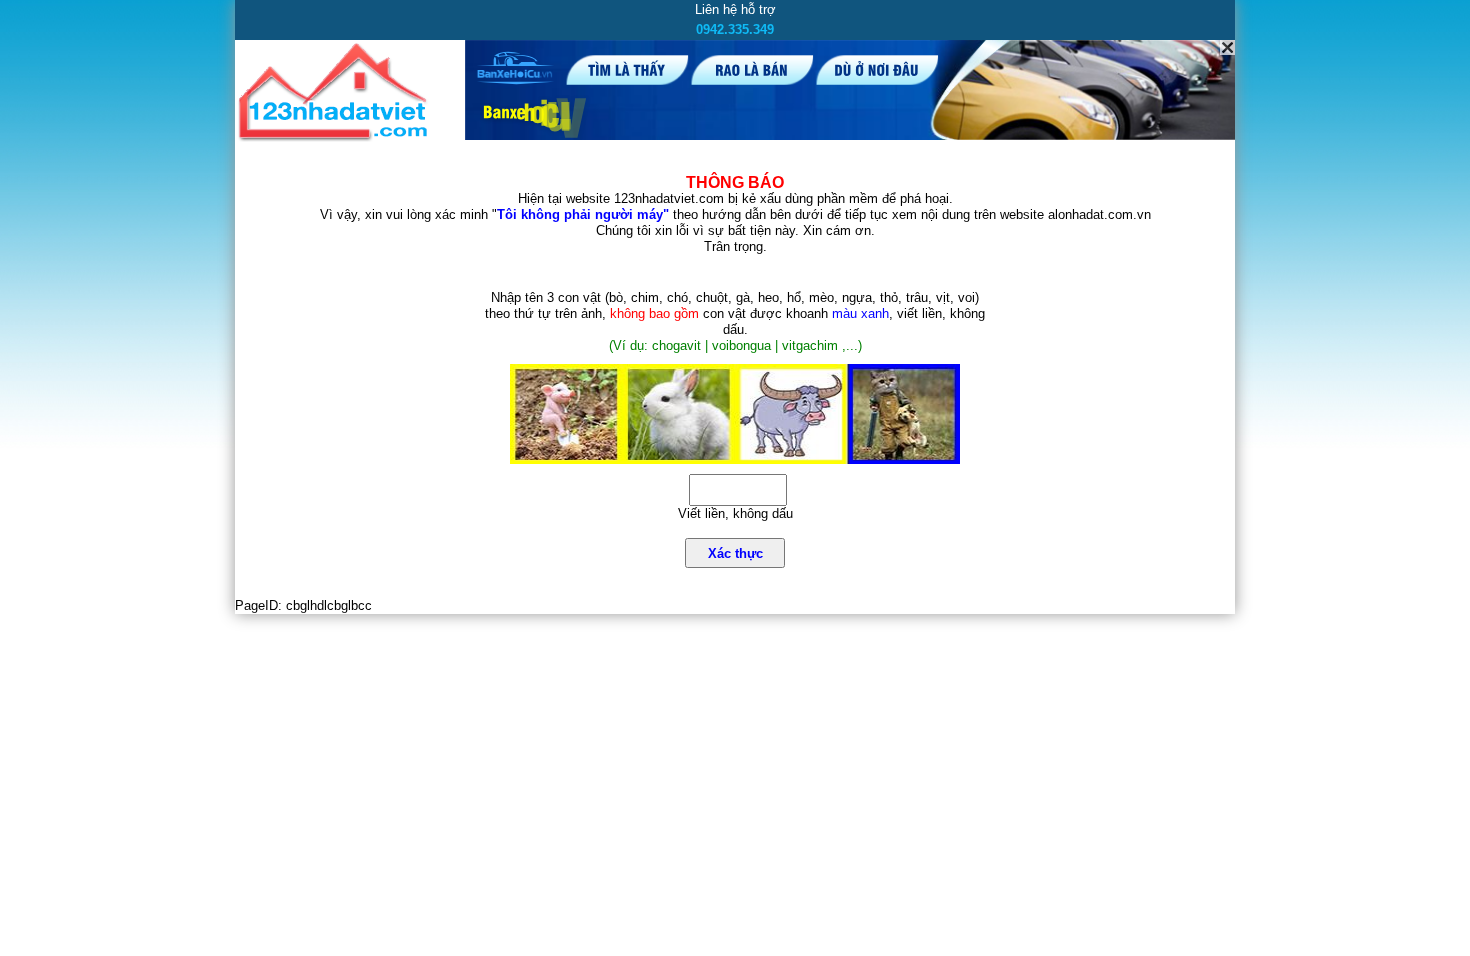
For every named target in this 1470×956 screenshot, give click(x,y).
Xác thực (735, 553)
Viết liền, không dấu (735, 513)
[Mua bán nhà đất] (336, 137)
